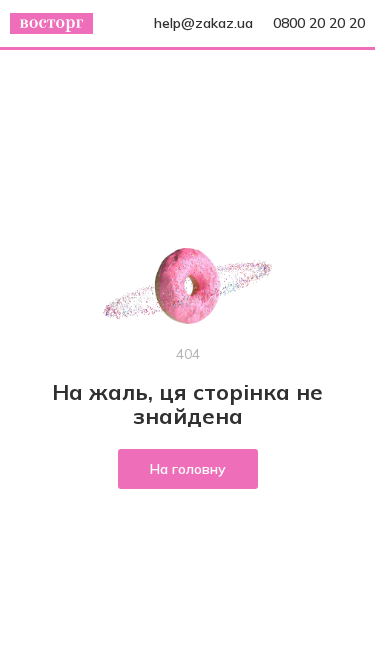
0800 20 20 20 (319, 23)
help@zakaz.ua (203, 23)
